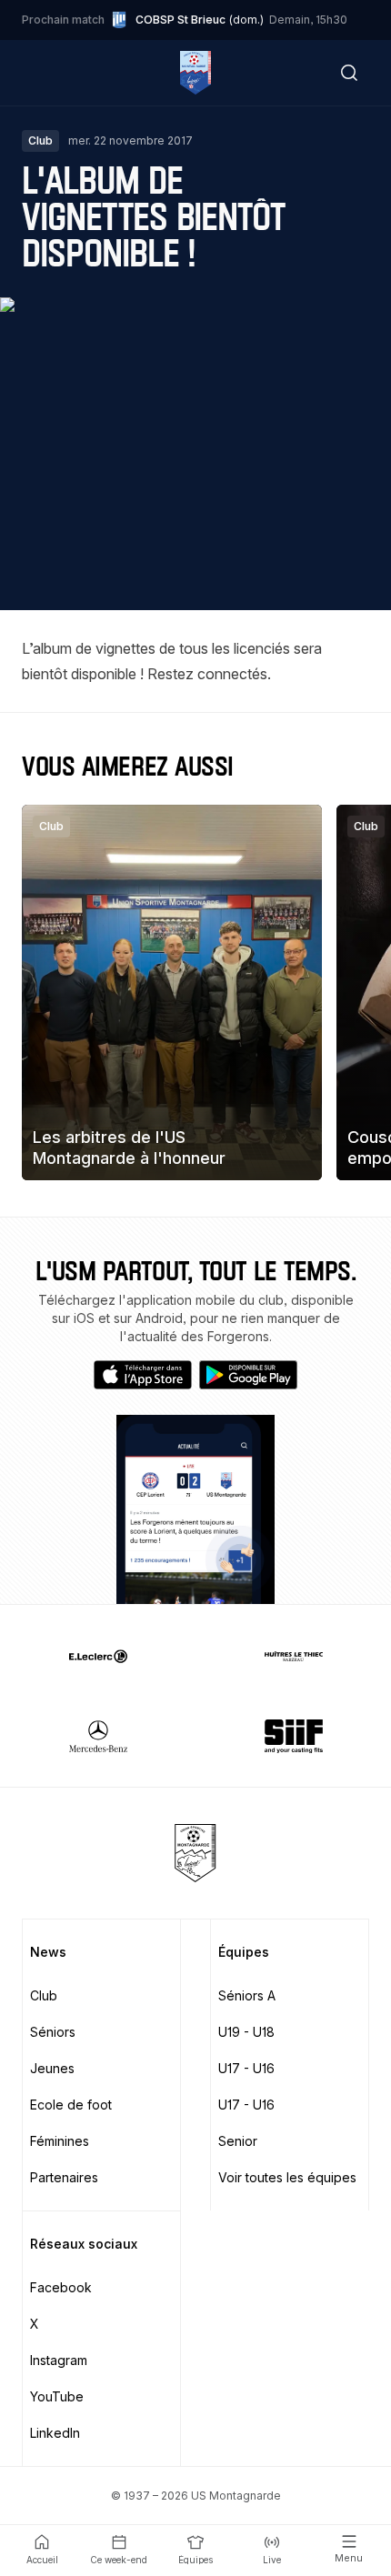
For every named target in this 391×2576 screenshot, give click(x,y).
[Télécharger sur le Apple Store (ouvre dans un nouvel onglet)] (143, 1375)
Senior (238, 2141)
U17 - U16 (246, 2068)
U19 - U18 (246, 2032)
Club (44, 1995)
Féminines (60, 2141)
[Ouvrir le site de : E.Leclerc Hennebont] (98, 1656)
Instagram (59, 2360)
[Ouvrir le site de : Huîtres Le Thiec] (293, 1656)
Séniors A (247, 1995)
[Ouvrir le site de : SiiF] (293, 1736)
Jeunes (52, 2068)
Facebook (61, 2287)
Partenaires (64, 2177)
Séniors (53, 2032)
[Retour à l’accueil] (195, 73)
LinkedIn (55, 2433)
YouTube (57, 2396)
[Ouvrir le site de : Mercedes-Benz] (98, 1736)
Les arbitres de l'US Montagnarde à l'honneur (129, 1148)
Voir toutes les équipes (287, 2177)
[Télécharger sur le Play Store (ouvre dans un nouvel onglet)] (248, 1375)
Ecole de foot (71, 2105)
